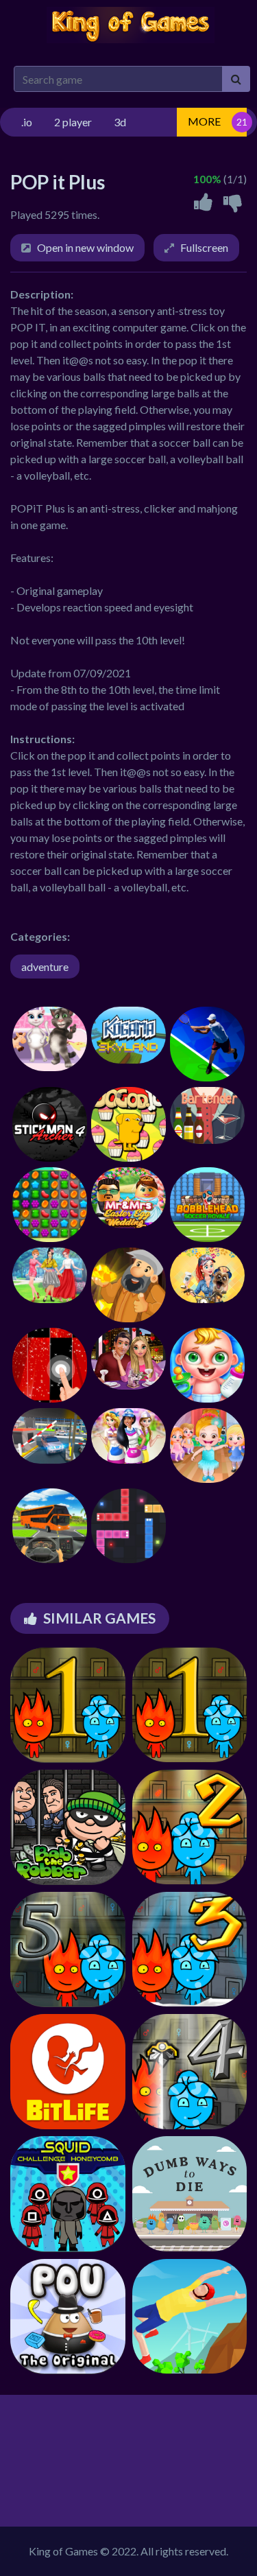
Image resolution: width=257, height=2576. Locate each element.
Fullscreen (204, 247)
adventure (45, 967)
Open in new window (85, 247)
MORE (204, 121)
